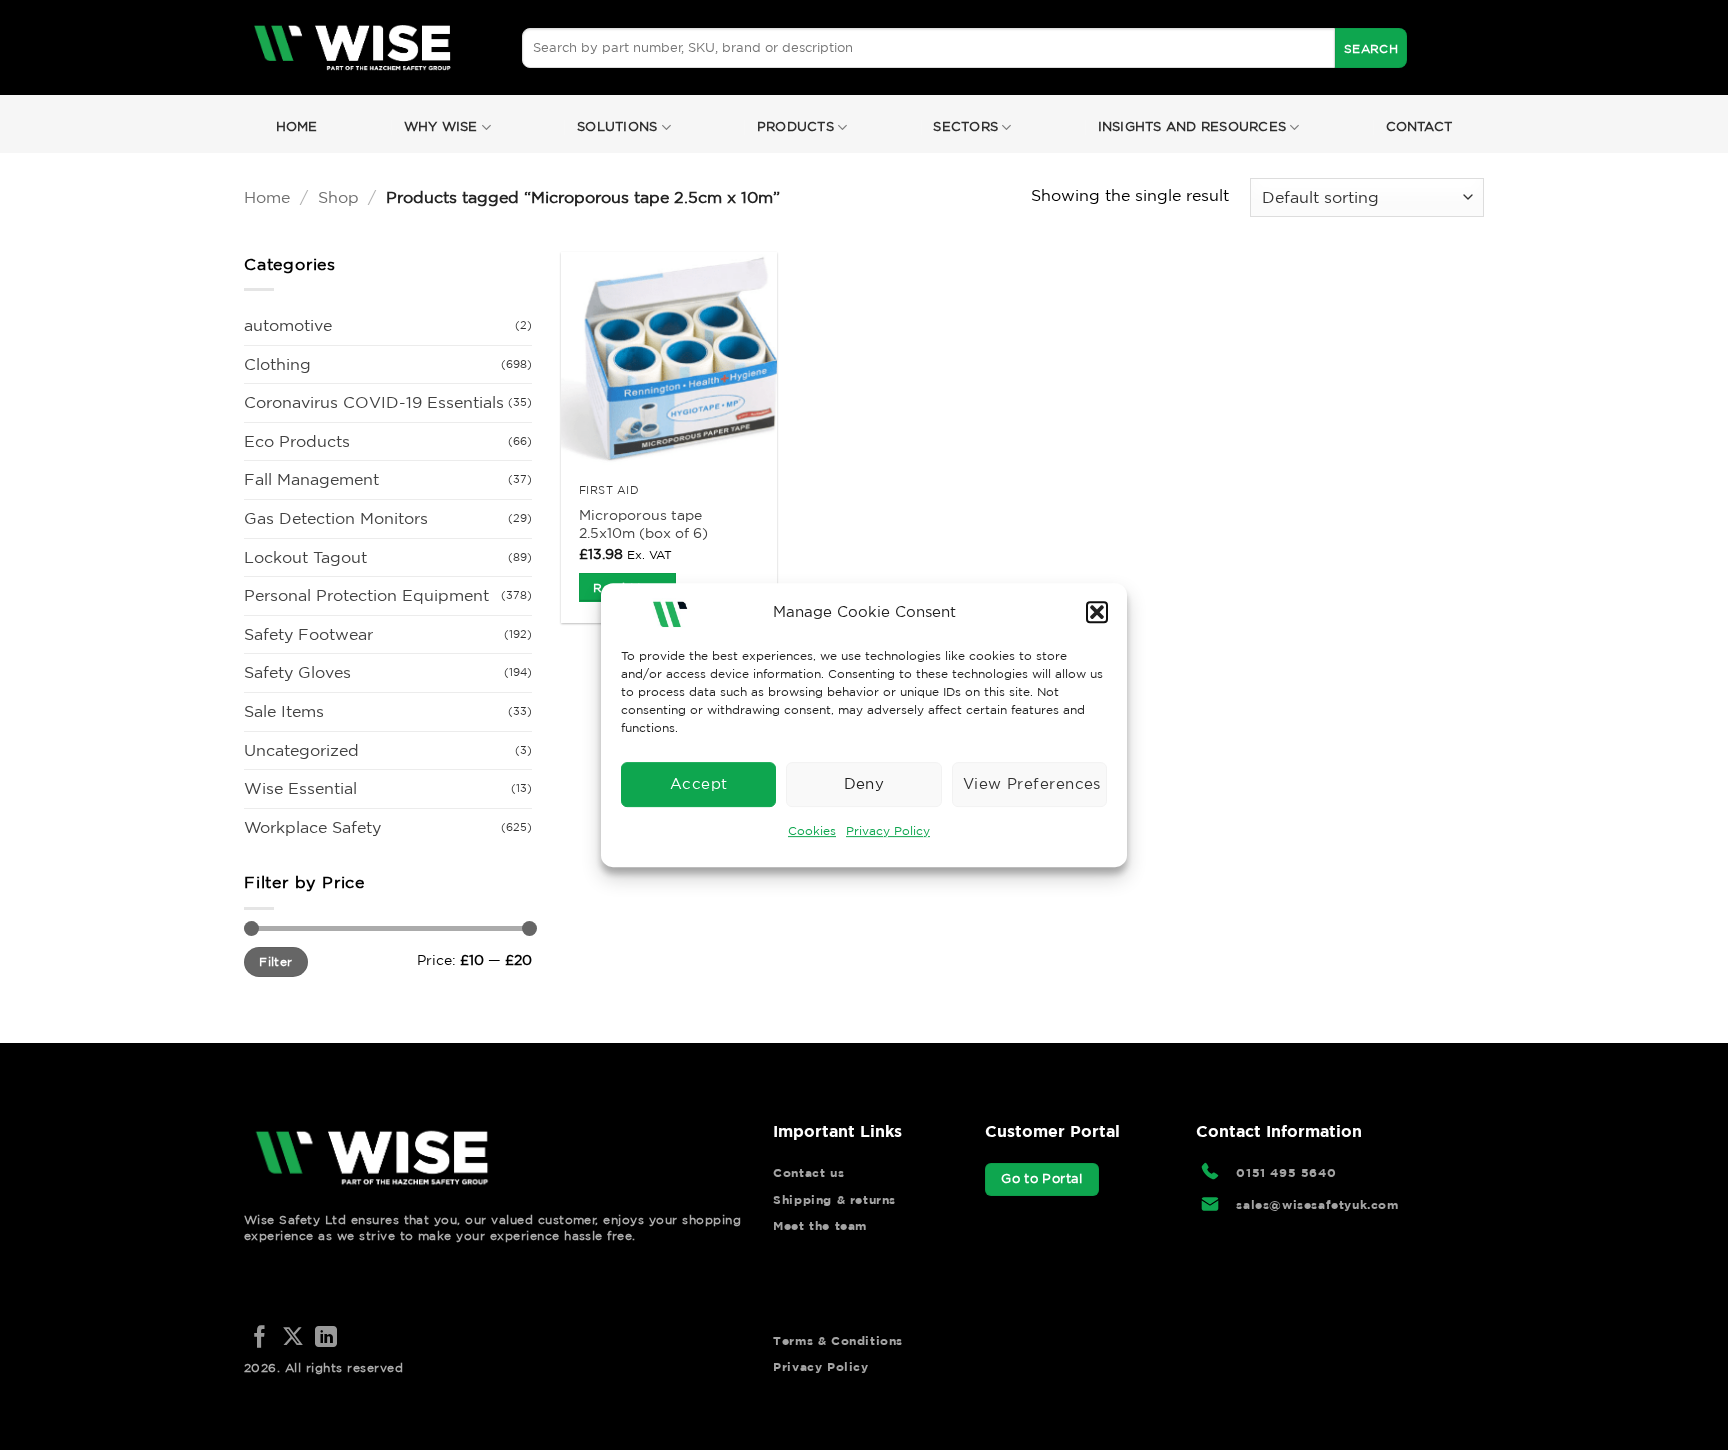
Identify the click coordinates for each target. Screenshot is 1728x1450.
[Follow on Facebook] (260, 1338)
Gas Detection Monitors (336, 518)
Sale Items (284, 711)
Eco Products (297, 441)
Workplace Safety (312, 827)
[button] (1097, 612)
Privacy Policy (888, 830)
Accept (699, 783)
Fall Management (311, 479)
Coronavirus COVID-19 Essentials (374, 402)
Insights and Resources (1192, 126)
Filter (275, 961)
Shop (338, 197)
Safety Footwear (308, 634)
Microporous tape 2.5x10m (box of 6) (643, 524)
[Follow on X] (293, 1338)
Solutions (617, 126)
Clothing (277, 364)
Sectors (965, 126)
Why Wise (441, 126)
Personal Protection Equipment (366, 595)
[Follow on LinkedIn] (326, 1338)
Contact (1419, 126)
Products (795, 126)
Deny (864, 783)
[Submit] (1371, 48)
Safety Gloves (297, 672)
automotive (288, 325)
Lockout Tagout (305, 557)
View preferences (1032, 783)
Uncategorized (301, 750)
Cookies (812, 830)
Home (297, 126)
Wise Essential (300, 788)
